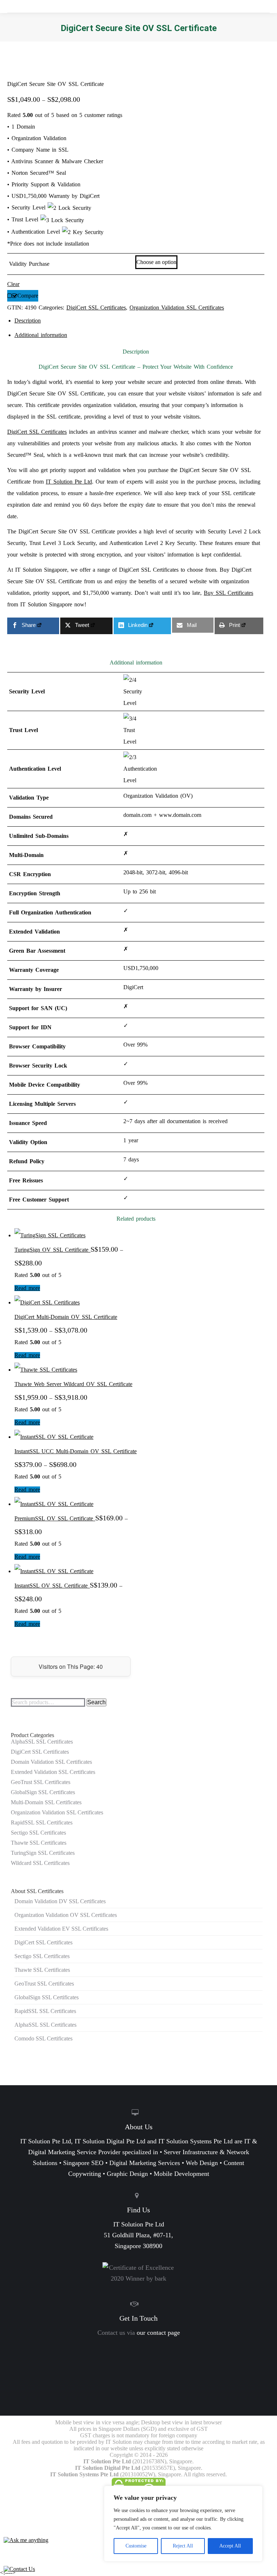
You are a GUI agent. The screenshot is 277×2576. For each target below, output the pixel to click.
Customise (136, 2546)
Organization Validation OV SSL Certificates (66, 1915)
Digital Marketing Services (145, 2163)
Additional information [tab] (41, 335)
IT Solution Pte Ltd (69, 482)
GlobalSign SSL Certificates (43, 1792)
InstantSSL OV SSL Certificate (52, 1586)
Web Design (202, 2163)
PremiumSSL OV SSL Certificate (55, 1518)
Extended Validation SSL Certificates (53, 1772)
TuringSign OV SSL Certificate (52, 1250)
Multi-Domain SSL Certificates (46, 1802)
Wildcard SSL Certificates (40, 1863)
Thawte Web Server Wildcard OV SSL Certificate (73, 1384)
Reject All (183, 2546)
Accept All (230, 2546)
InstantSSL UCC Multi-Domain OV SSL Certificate (76, 1451)
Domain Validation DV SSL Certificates (60, 1901)
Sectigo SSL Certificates (38, 1833)
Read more (27, 1288)
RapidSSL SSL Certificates (42, 1822)
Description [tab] (28, 321)
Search (96, 1702)
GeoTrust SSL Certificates (41, 1782)
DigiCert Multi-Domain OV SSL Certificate (66, 1317)
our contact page (158, 2333)
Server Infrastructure (191, 2152)
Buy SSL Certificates (228, 593)
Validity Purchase (29, 264)
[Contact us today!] (19, 2569)
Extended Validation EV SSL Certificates (61, 1929)
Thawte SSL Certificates (39, 1843)
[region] (183, 2524)
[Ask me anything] (26, 2540)
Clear (13, 284)
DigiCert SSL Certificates (96, 308)
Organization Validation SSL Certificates (177, 308)
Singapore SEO (83, 2163)
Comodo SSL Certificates (43, 2038)
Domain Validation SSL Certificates (51, 1762)
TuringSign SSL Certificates (43, 1853)
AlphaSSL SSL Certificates (42, 1742)
